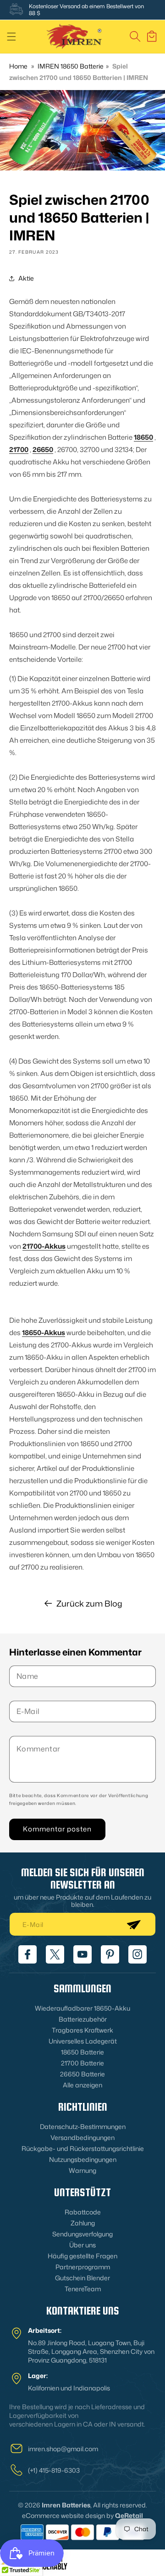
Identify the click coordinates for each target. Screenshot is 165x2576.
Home (18, 66)
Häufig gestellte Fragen (82, 2256)
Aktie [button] (26, 278)
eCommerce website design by (68, 2515)
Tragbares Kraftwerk (82, 2030)
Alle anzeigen (82, 2085)
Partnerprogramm (83, 2267)
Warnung (82, 2170)
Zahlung (83, 2223)
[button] (11, 37)
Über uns (82, 2245)
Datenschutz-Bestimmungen (83, 2126)
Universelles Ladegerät (83, 2041)
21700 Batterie (82, 2063)
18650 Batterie (82, 2052)
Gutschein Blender (82, 2278)
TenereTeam (83, 2289)
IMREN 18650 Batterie (71, 66)
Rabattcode (83, 2212)
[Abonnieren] (133, 1924)
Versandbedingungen (82, 2137)
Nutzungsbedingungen (83, 2159)
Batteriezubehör (83, 2019)
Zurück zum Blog (89, 1603)
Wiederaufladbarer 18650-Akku (82, 2008)
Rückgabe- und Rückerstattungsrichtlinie (83, 2148)
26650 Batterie (82, 2074)
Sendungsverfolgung (82, 2234)
